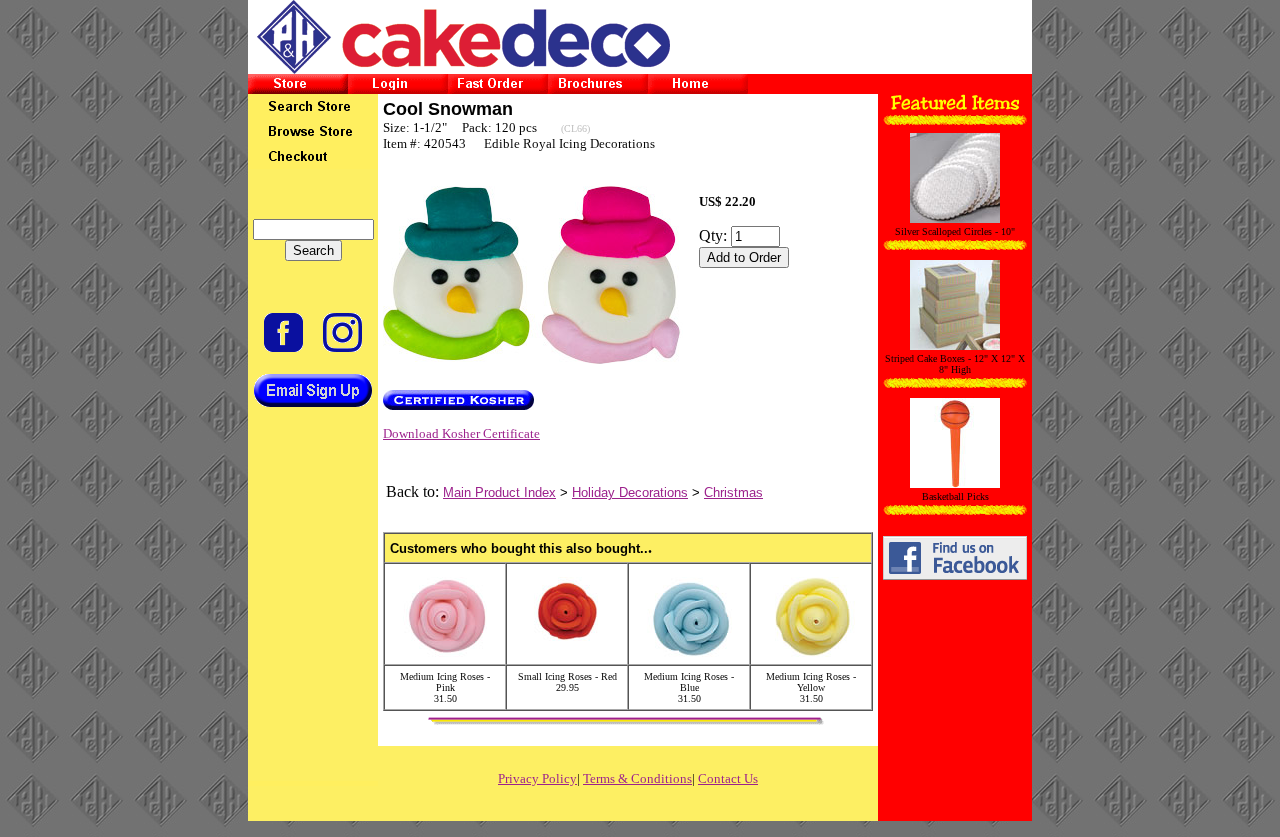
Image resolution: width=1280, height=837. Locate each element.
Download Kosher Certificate (461, 433)
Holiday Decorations (630, 492)
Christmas (733, 492)
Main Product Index (499, 492)
